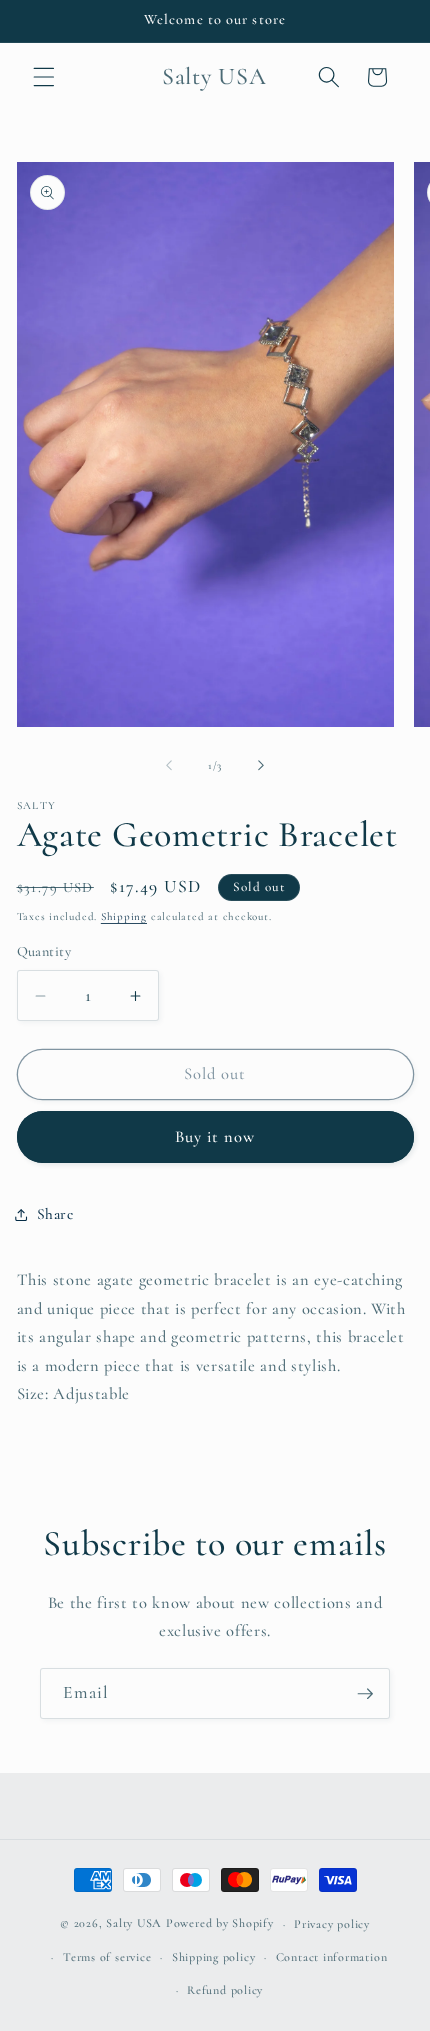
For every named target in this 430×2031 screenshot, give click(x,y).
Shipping (124, 916)
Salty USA (134, 1924)
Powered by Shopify (220, 1924)
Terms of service (107, 1957)
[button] (44, 77)
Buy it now (215, 1137)
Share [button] (55, 1214)
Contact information (332, 1957)
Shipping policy (214, 1957)
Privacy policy (332, 1924)
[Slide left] (169, 766)
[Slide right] (261, 766)
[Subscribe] (365, 1694)
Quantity (44, 951)
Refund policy (225, 1990)
